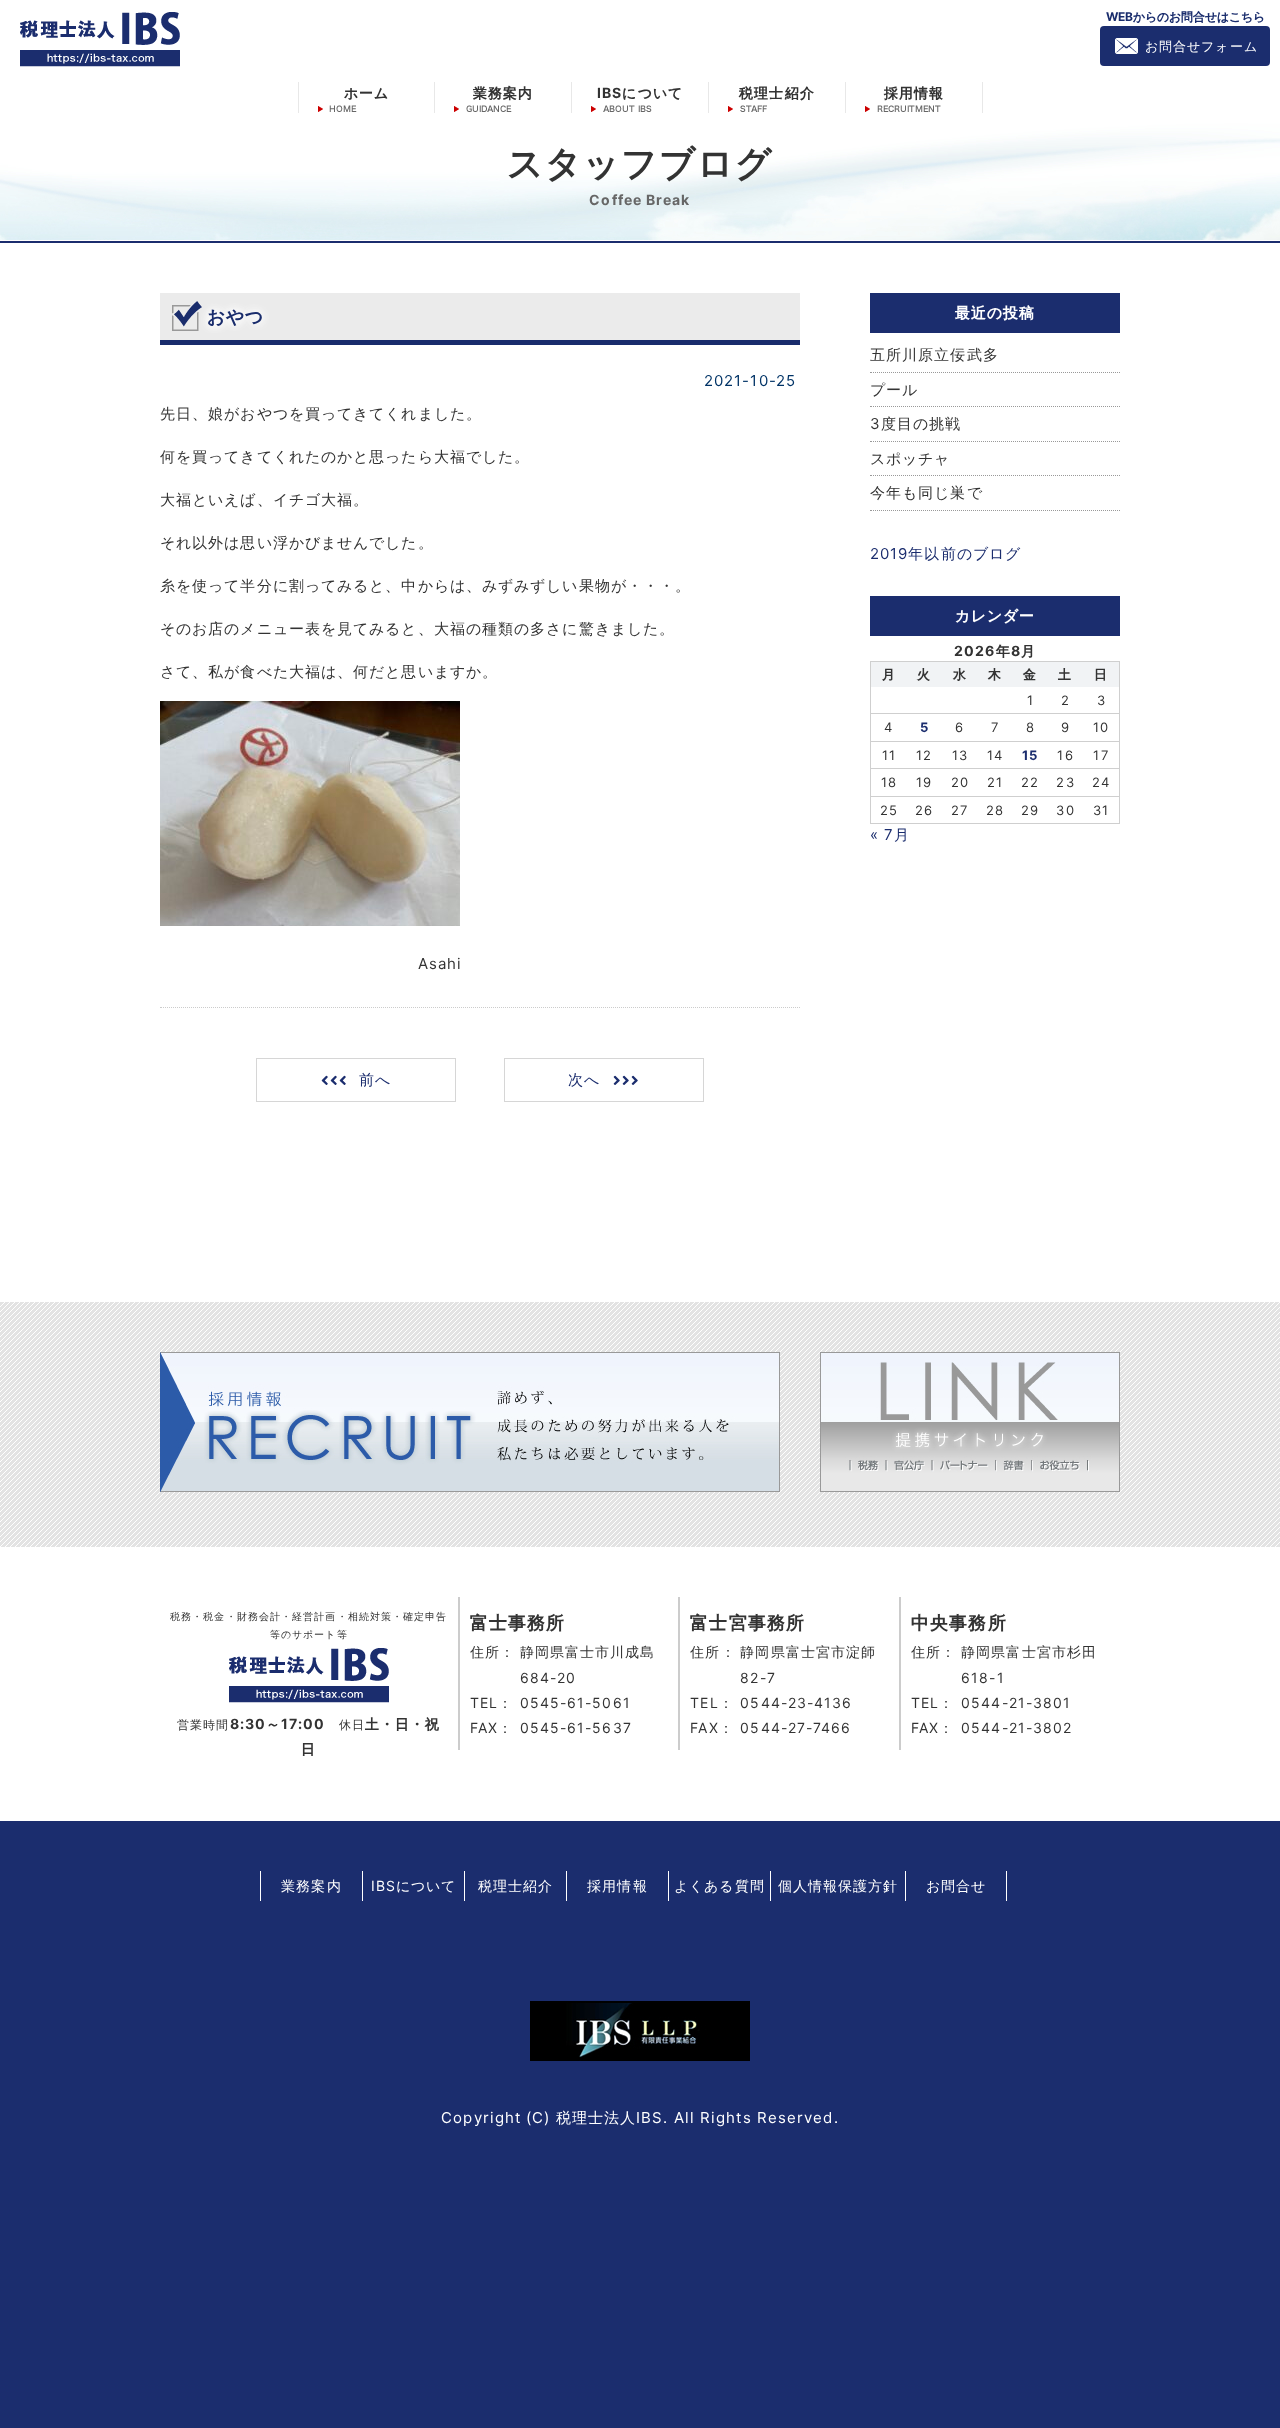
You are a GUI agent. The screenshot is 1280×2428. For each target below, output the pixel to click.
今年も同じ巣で (926, 492)
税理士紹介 (777, 92)
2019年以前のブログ (945, 553)
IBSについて (640, 92)
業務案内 (503, 92)
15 (1030, 755)
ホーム (366, 92)
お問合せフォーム (1201, 46)
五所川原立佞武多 (934, 354)
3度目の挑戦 (916, 423)
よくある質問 (719, 1885)
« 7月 (890, 834)
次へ (584, 1079)
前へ (375, 1079)
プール (894, 389)
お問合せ (956, 1885)
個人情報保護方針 (838, 1885)
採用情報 (914, 92)
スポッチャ (910, 458)
